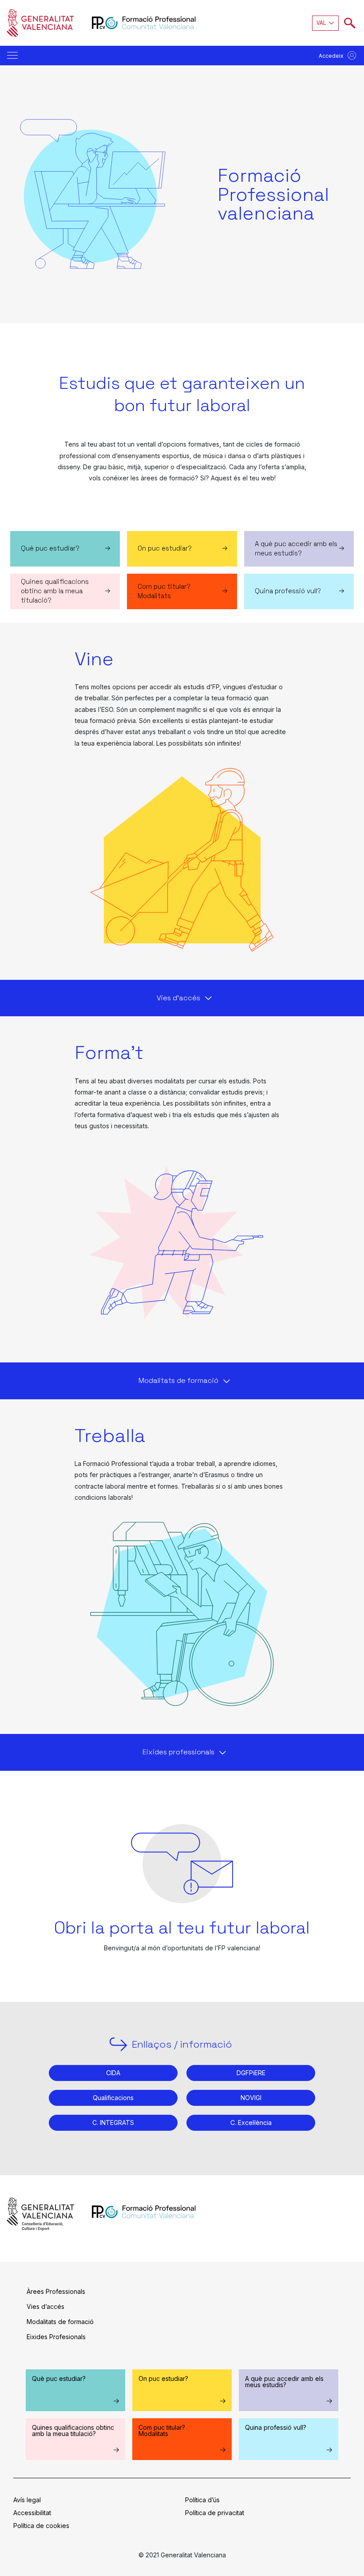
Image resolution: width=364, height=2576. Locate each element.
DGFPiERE (251, 2073)
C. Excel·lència (251, 2123)
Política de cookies (41, 2526)
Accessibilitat (32, 2513)
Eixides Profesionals (56, 2337)
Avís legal (27, 2500)
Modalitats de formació (60, 2322)
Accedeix (331, 56)
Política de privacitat (215, 2513)
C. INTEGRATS (113, 2123)
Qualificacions (113, 2098)
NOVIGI (251, 2098)
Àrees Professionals (56, 2291)
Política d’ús (202, 2500)
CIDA (113, 2073)
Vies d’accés (45, 2306)
